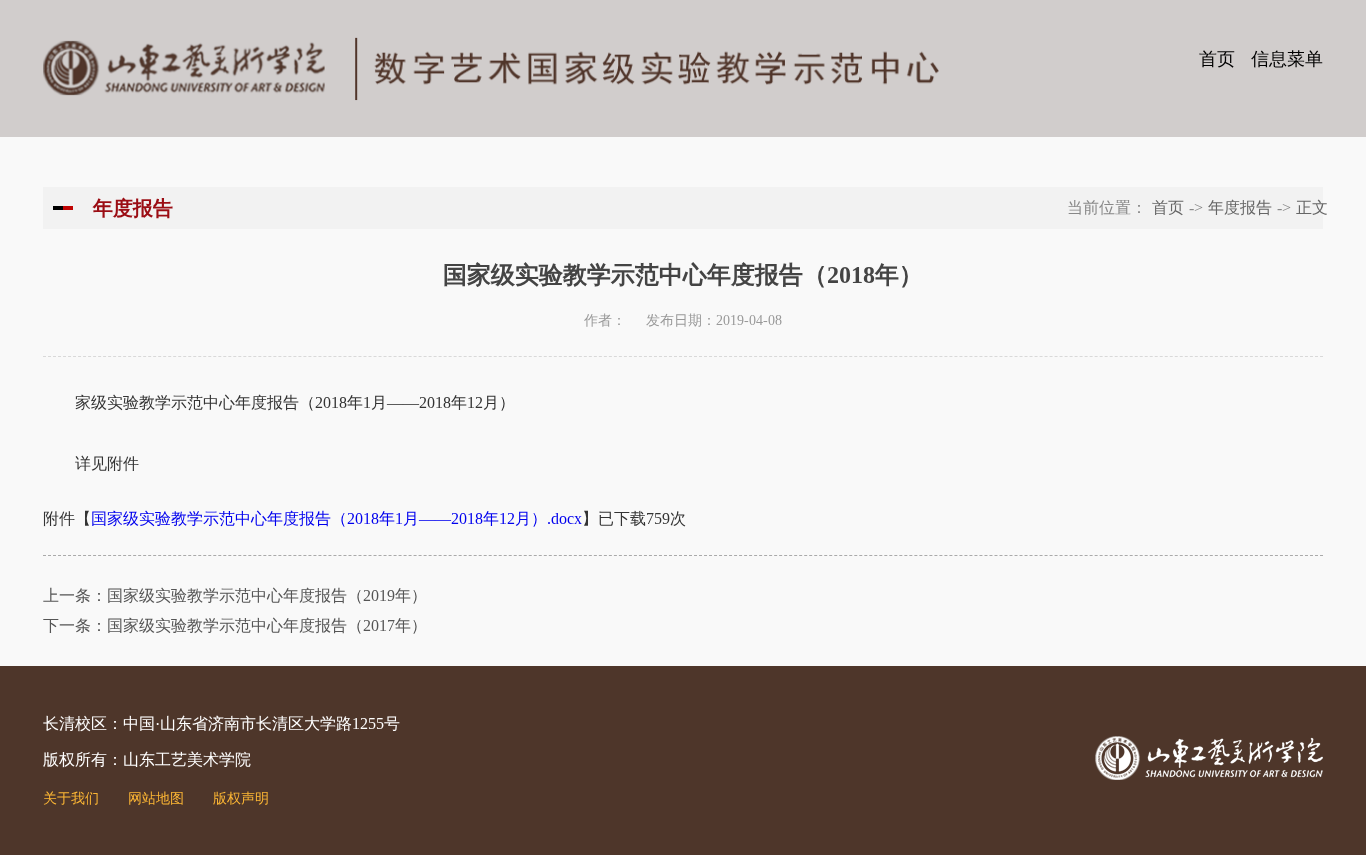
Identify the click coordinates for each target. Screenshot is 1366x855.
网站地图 (156, 798)
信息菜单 (1287, 59)
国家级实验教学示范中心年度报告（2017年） (267, 625)
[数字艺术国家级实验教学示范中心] (491, 65)
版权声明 (241, 798)
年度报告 (1240, 207)
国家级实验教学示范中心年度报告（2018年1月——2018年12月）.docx (336, 518)
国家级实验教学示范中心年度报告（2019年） (267, 595)
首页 (1217, 59)
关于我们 (71, 798)
